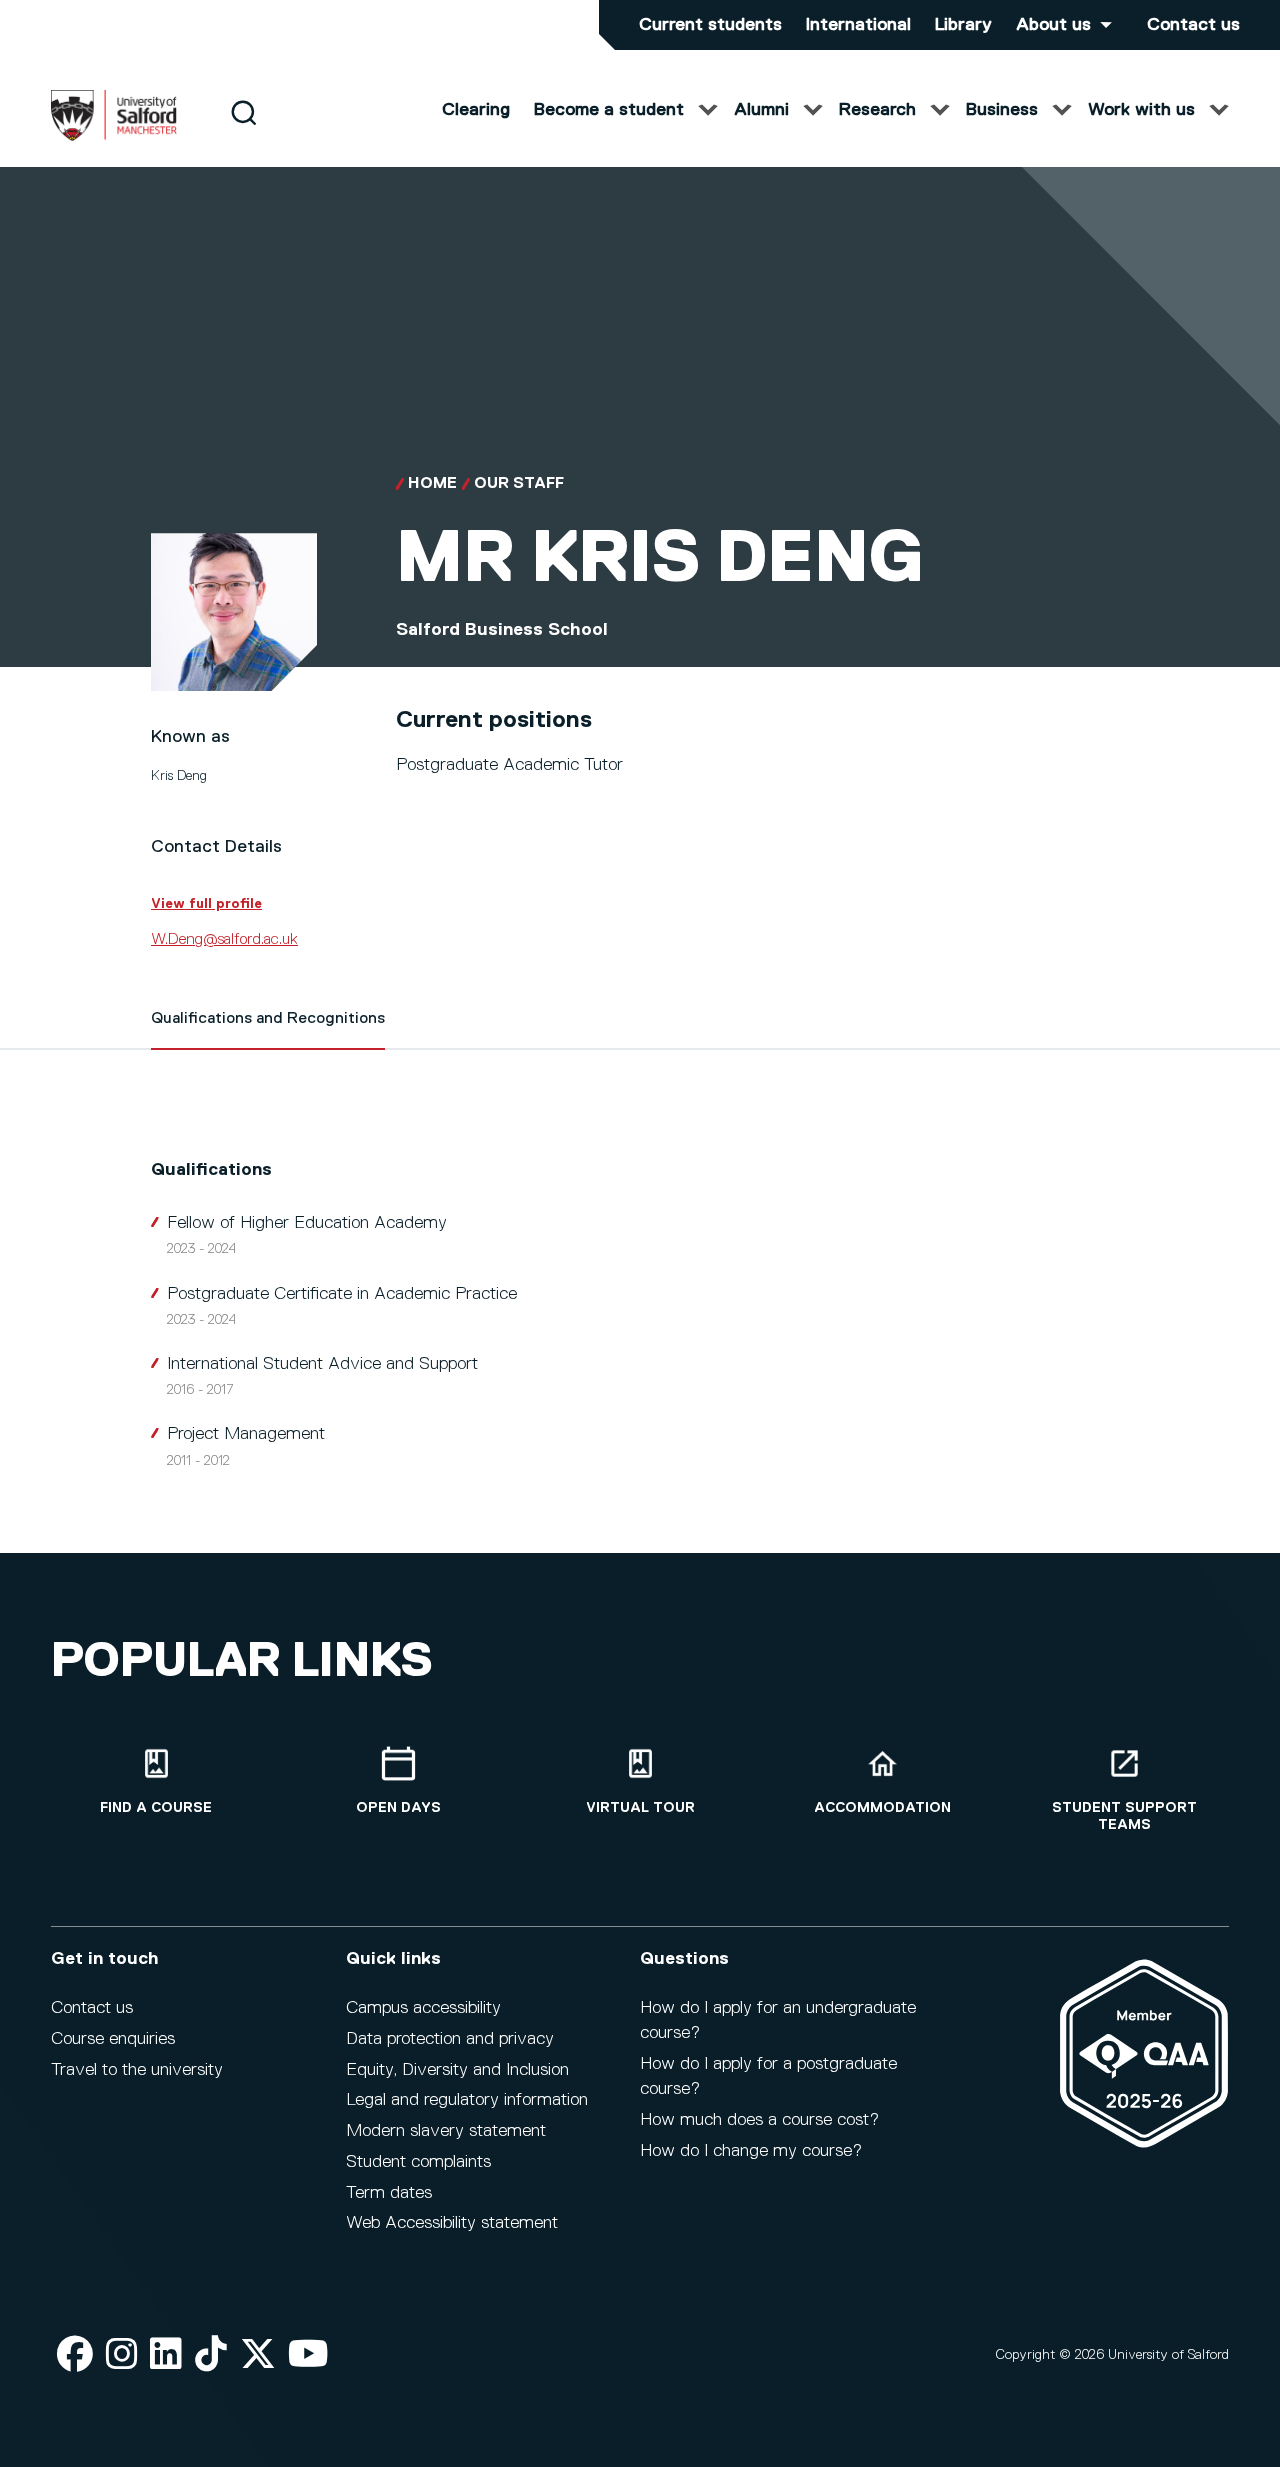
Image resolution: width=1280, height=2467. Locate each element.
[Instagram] (122, 2355)
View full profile (206, 904)
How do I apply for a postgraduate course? (768, 2076)
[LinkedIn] (166, 2355)
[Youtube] (308, 2355)
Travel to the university (137, 2070)
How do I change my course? (751, 2151)
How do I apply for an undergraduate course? (778, 2020)
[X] (258, 2355)
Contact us (1193, 25)
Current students (710, 25)
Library (963, 25)
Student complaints (418, 2162)
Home (432, 484)
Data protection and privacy (450, 2039)
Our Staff (519, 484)
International (858, 25)
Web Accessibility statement (452, 2223)
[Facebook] (75, 2355)
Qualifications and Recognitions (268, 1019)
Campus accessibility (423, 2008)
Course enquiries (113, 2039)
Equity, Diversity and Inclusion (457, 2070)
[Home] (114, 137)
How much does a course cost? (759, 2120)
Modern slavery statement (446, 2131)
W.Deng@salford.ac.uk (224, 940)
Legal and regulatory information (467, 2100)
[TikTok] (211, 2355)
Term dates (389, 2193)
